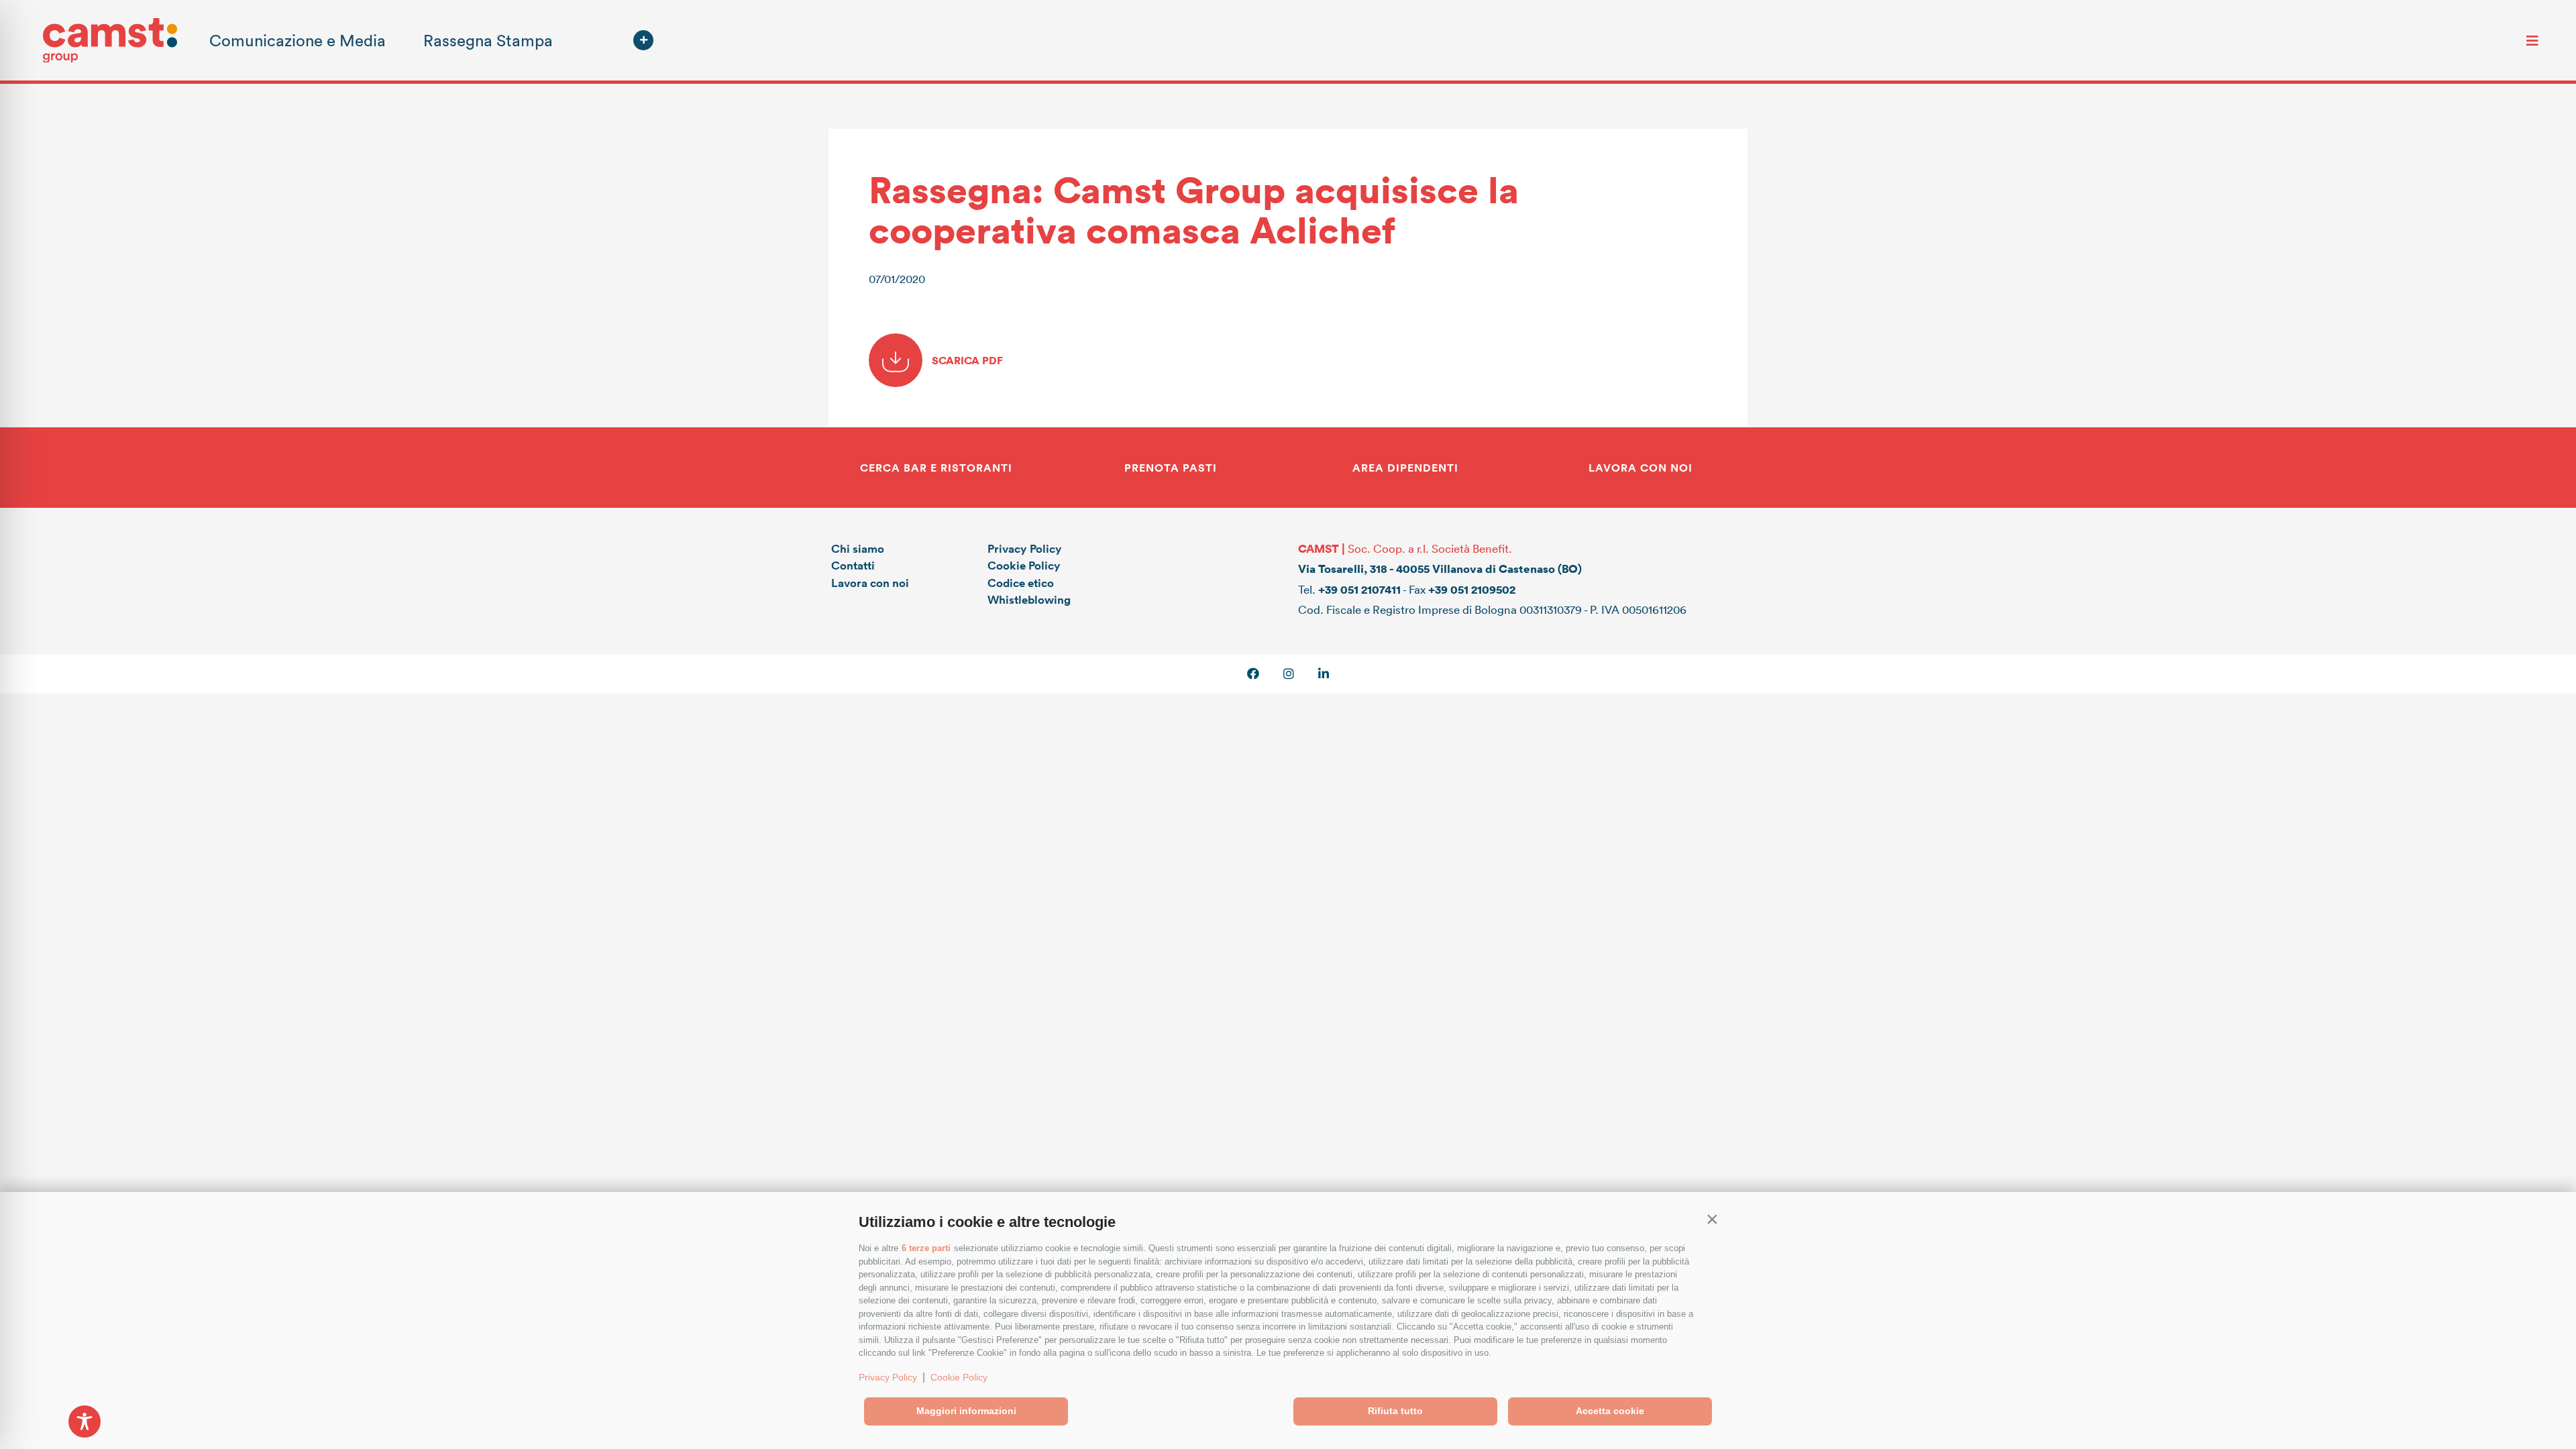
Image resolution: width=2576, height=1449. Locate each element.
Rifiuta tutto (1395, 1411)
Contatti (853, 565)
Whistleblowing (1029, 599)
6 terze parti (926, 1248)
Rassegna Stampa (488, 40)
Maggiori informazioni (966, 1411)
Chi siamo (858, 548)
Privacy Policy (888, 1377)
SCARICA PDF (966, 360)
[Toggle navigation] (2532, 40)
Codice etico (1021, 583)
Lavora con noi (870, 583)
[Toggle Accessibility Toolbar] (85, 1421)
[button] (1712, 1219)
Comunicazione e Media (298, 40)
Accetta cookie (1610, 1411)
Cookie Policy (959, 1377)
